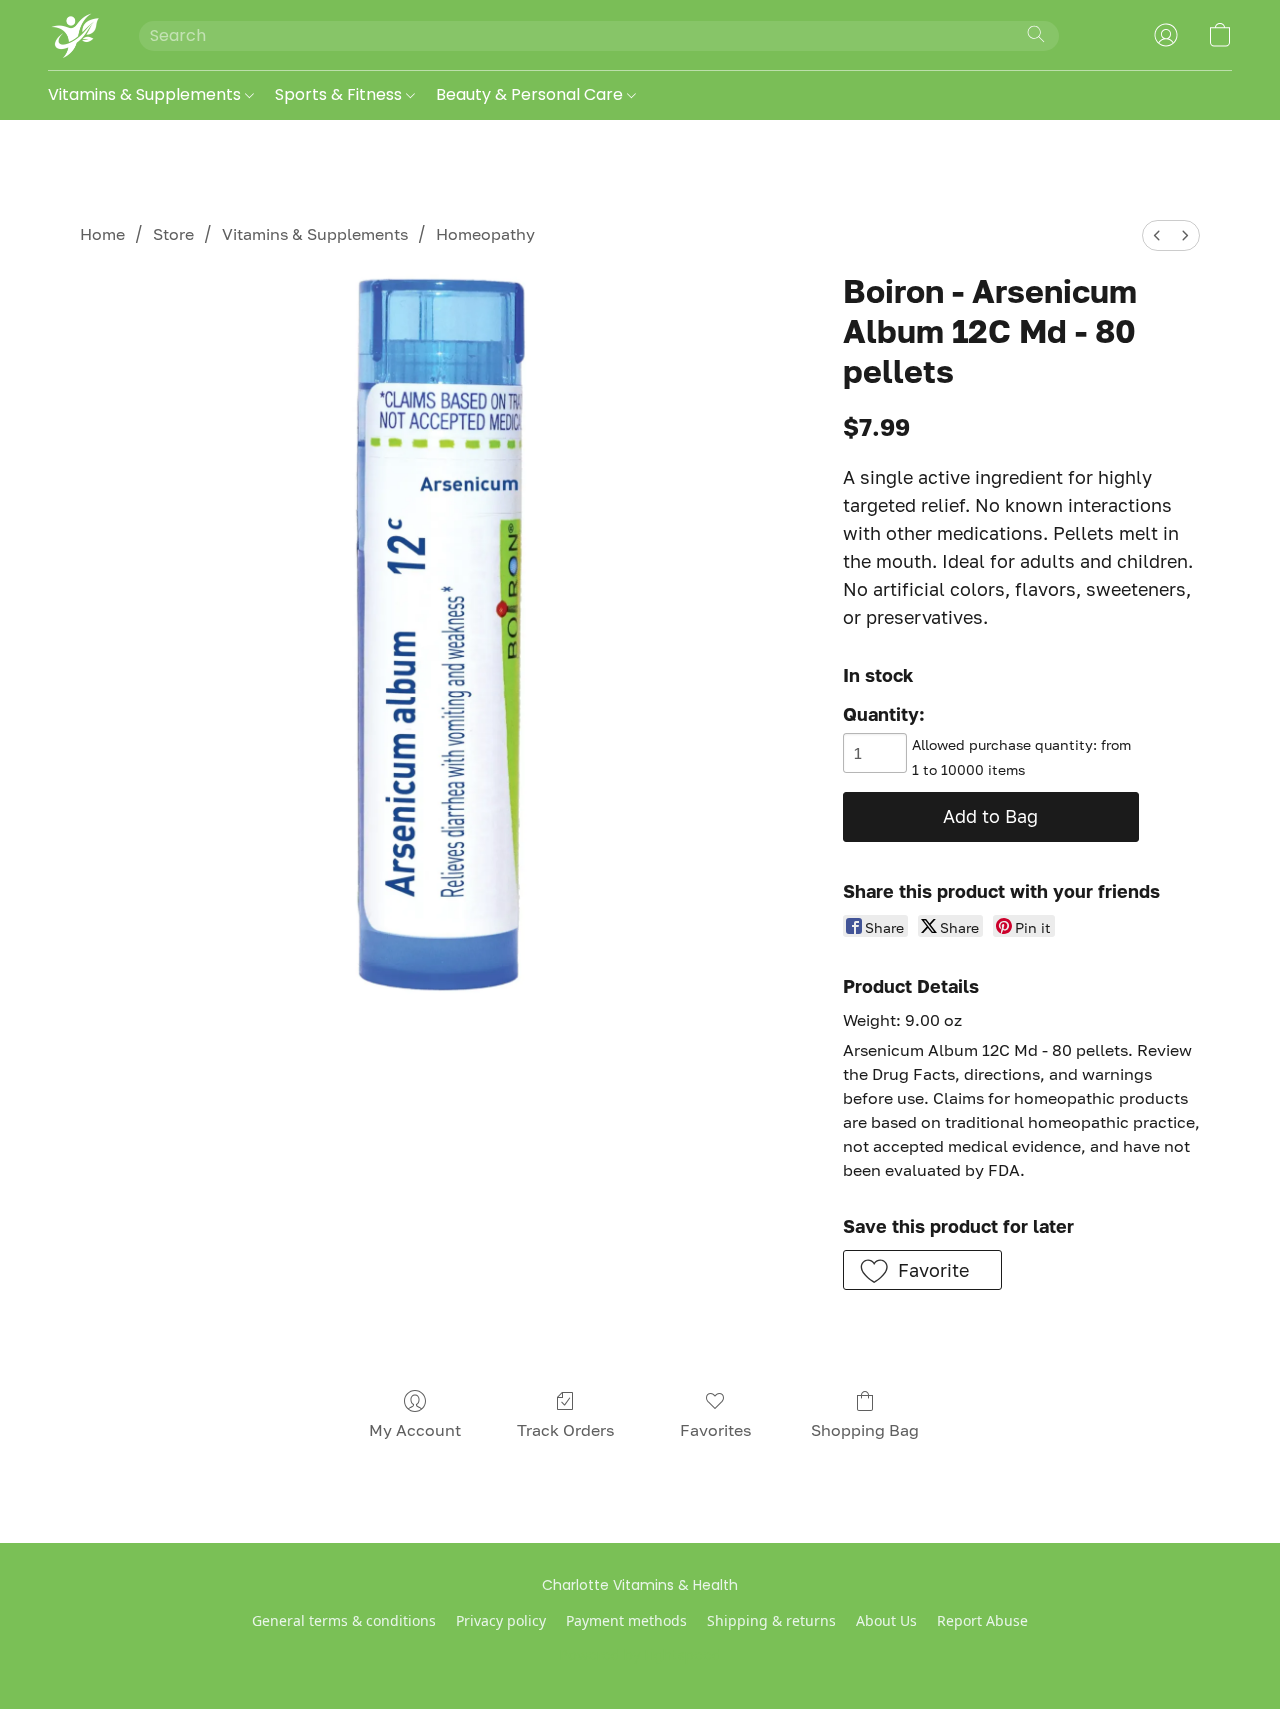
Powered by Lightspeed (640, 1655)
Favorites (715, 1430)
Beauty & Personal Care (531, 94)
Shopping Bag (865, 1430)
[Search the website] (1036, 34)
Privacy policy (501, 1620)
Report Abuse (982, 1620)
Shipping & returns (771, 1620)
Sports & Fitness (340, 94)
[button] (73, 35)
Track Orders (565, 1430)
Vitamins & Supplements (146, 94)
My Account (415, 1430)
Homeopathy (485, 234)
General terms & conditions (344, 1620)
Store (173, 234)
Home (102, 234)
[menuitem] (1157, 235)
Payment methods (626, 1620)
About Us (886, 1620)
